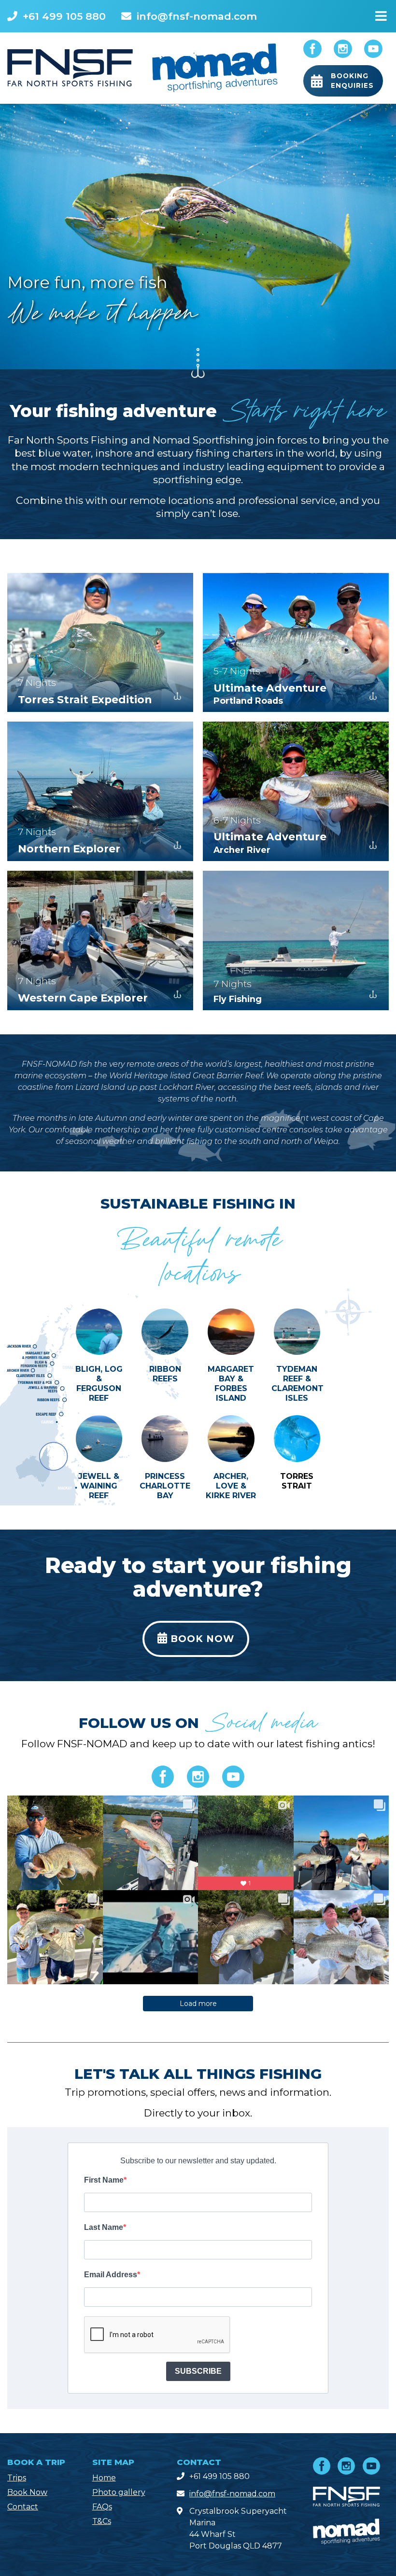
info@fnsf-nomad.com (197, 16)
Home (104, 2478)
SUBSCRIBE (198, 2371)
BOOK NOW (201, 1639)
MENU (381, 14)
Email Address (111, 2275)
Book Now (27, 2492)
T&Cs (102, 2521)
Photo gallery (119, 2492)
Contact (23, 2507)
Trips (17, 2478)
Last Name (104, 2227)
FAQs (102, 2507)
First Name (104, 2180)
